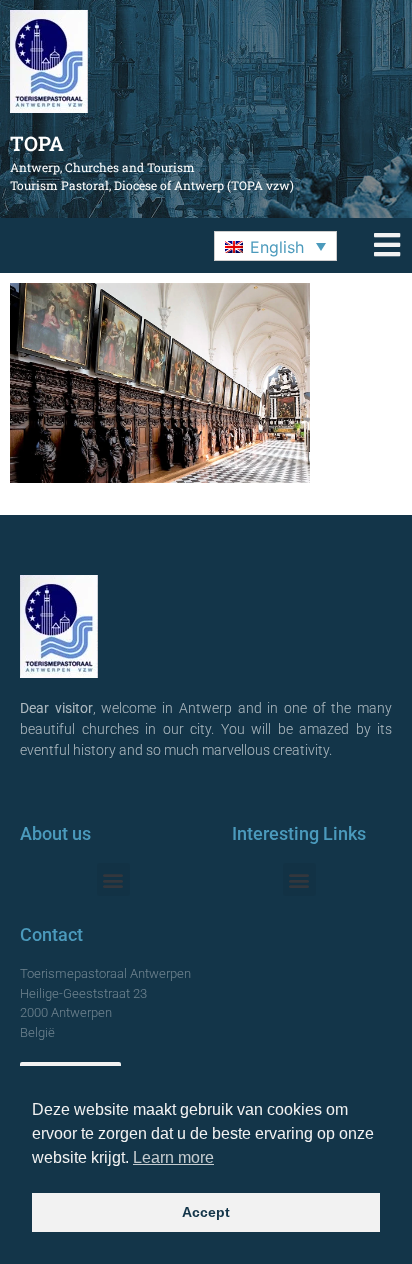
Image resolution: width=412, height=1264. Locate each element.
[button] (275, 246)
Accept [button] (206, 1212)
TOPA (37, 143)
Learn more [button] (173, 1157)
